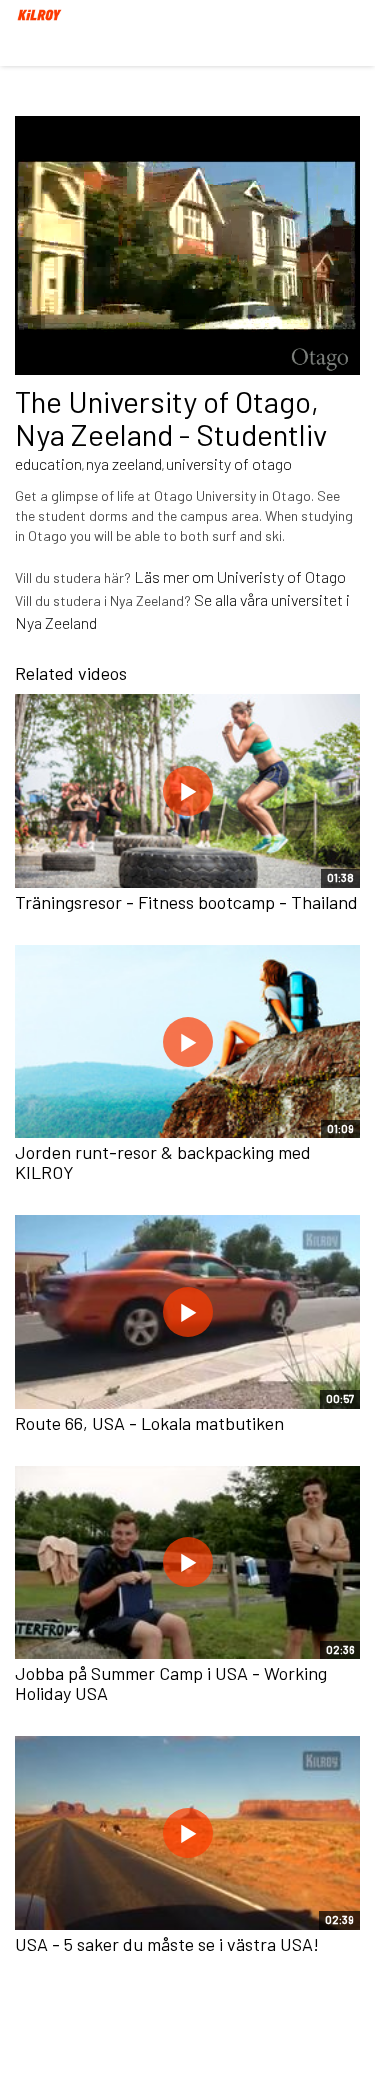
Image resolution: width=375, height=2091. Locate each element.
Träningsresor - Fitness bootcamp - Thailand (186, 902)
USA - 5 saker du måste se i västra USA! (167, 1944)
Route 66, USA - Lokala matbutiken (149, 1423)
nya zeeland (124, 463)
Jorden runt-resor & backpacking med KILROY (163, 1162)
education (48, 463)
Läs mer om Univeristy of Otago (240, 576)
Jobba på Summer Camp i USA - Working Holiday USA (171, 1683)
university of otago (229, 463)
